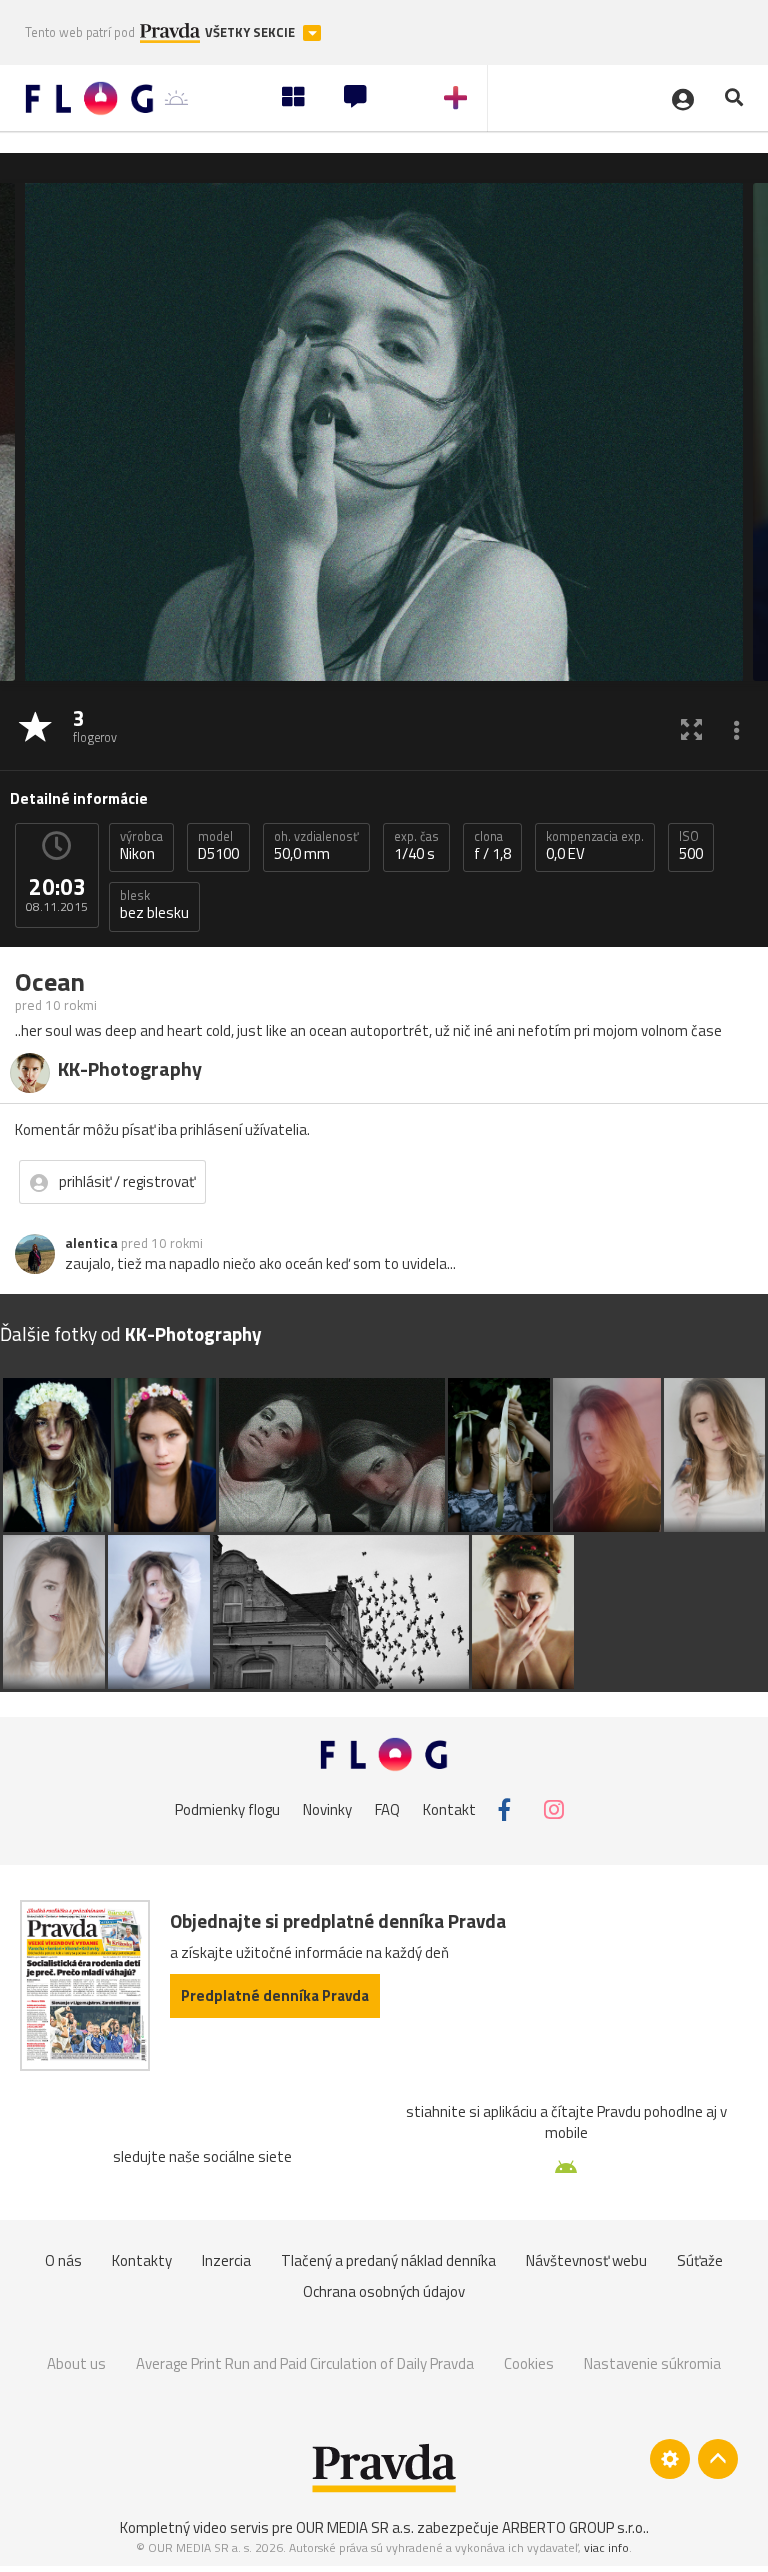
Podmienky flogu (227, 1809)
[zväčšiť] (691, 728)
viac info (606, 2547)
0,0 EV (595, 846)
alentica (91, 1243)
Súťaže (700, 2260)
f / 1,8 (492, 846)
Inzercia (226, 2260)
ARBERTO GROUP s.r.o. (574, 2527)
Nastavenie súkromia (652, 2363)
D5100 (218, 846)
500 (691, 846)
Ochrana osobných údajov (384, 2291)
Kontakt (449, 1809)
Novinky (327, 1809)
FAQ (387, 1809)
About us (76, 2363)
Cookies (529, 2363)
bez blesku (154, 905)
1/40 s (416, 846)
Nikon (141, 846)
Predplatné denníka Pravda (275, 1995)
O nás (63, 2260)
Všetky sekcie (251, 32)
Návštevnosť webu (586, 2260)
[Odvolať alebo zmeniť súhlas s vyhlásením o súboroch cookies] (670, 2459)
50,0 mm (316, 846)
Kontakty (142, 2260)
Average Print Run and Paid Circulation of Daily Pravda (305, 2363)
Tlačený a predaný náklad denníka (388, 2260)
